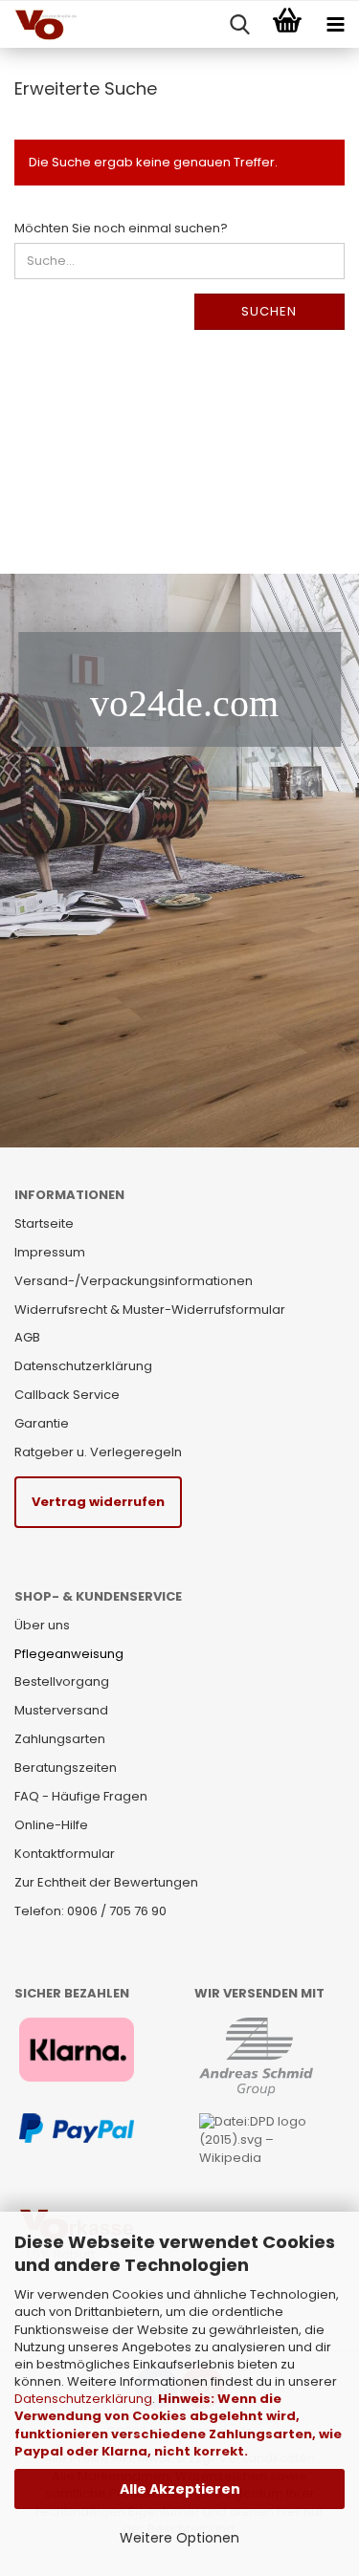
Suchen (269, 311)
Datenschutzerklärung (83, 2399)
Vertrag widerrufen (98, 1502)
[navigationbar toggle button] (335, 25)
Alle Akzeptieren (180, 2489)
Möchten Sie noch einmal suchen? (121, 229)
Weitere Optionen (179, 2538)
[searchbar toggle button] (239, 25)
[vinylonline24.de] (38, 25)
